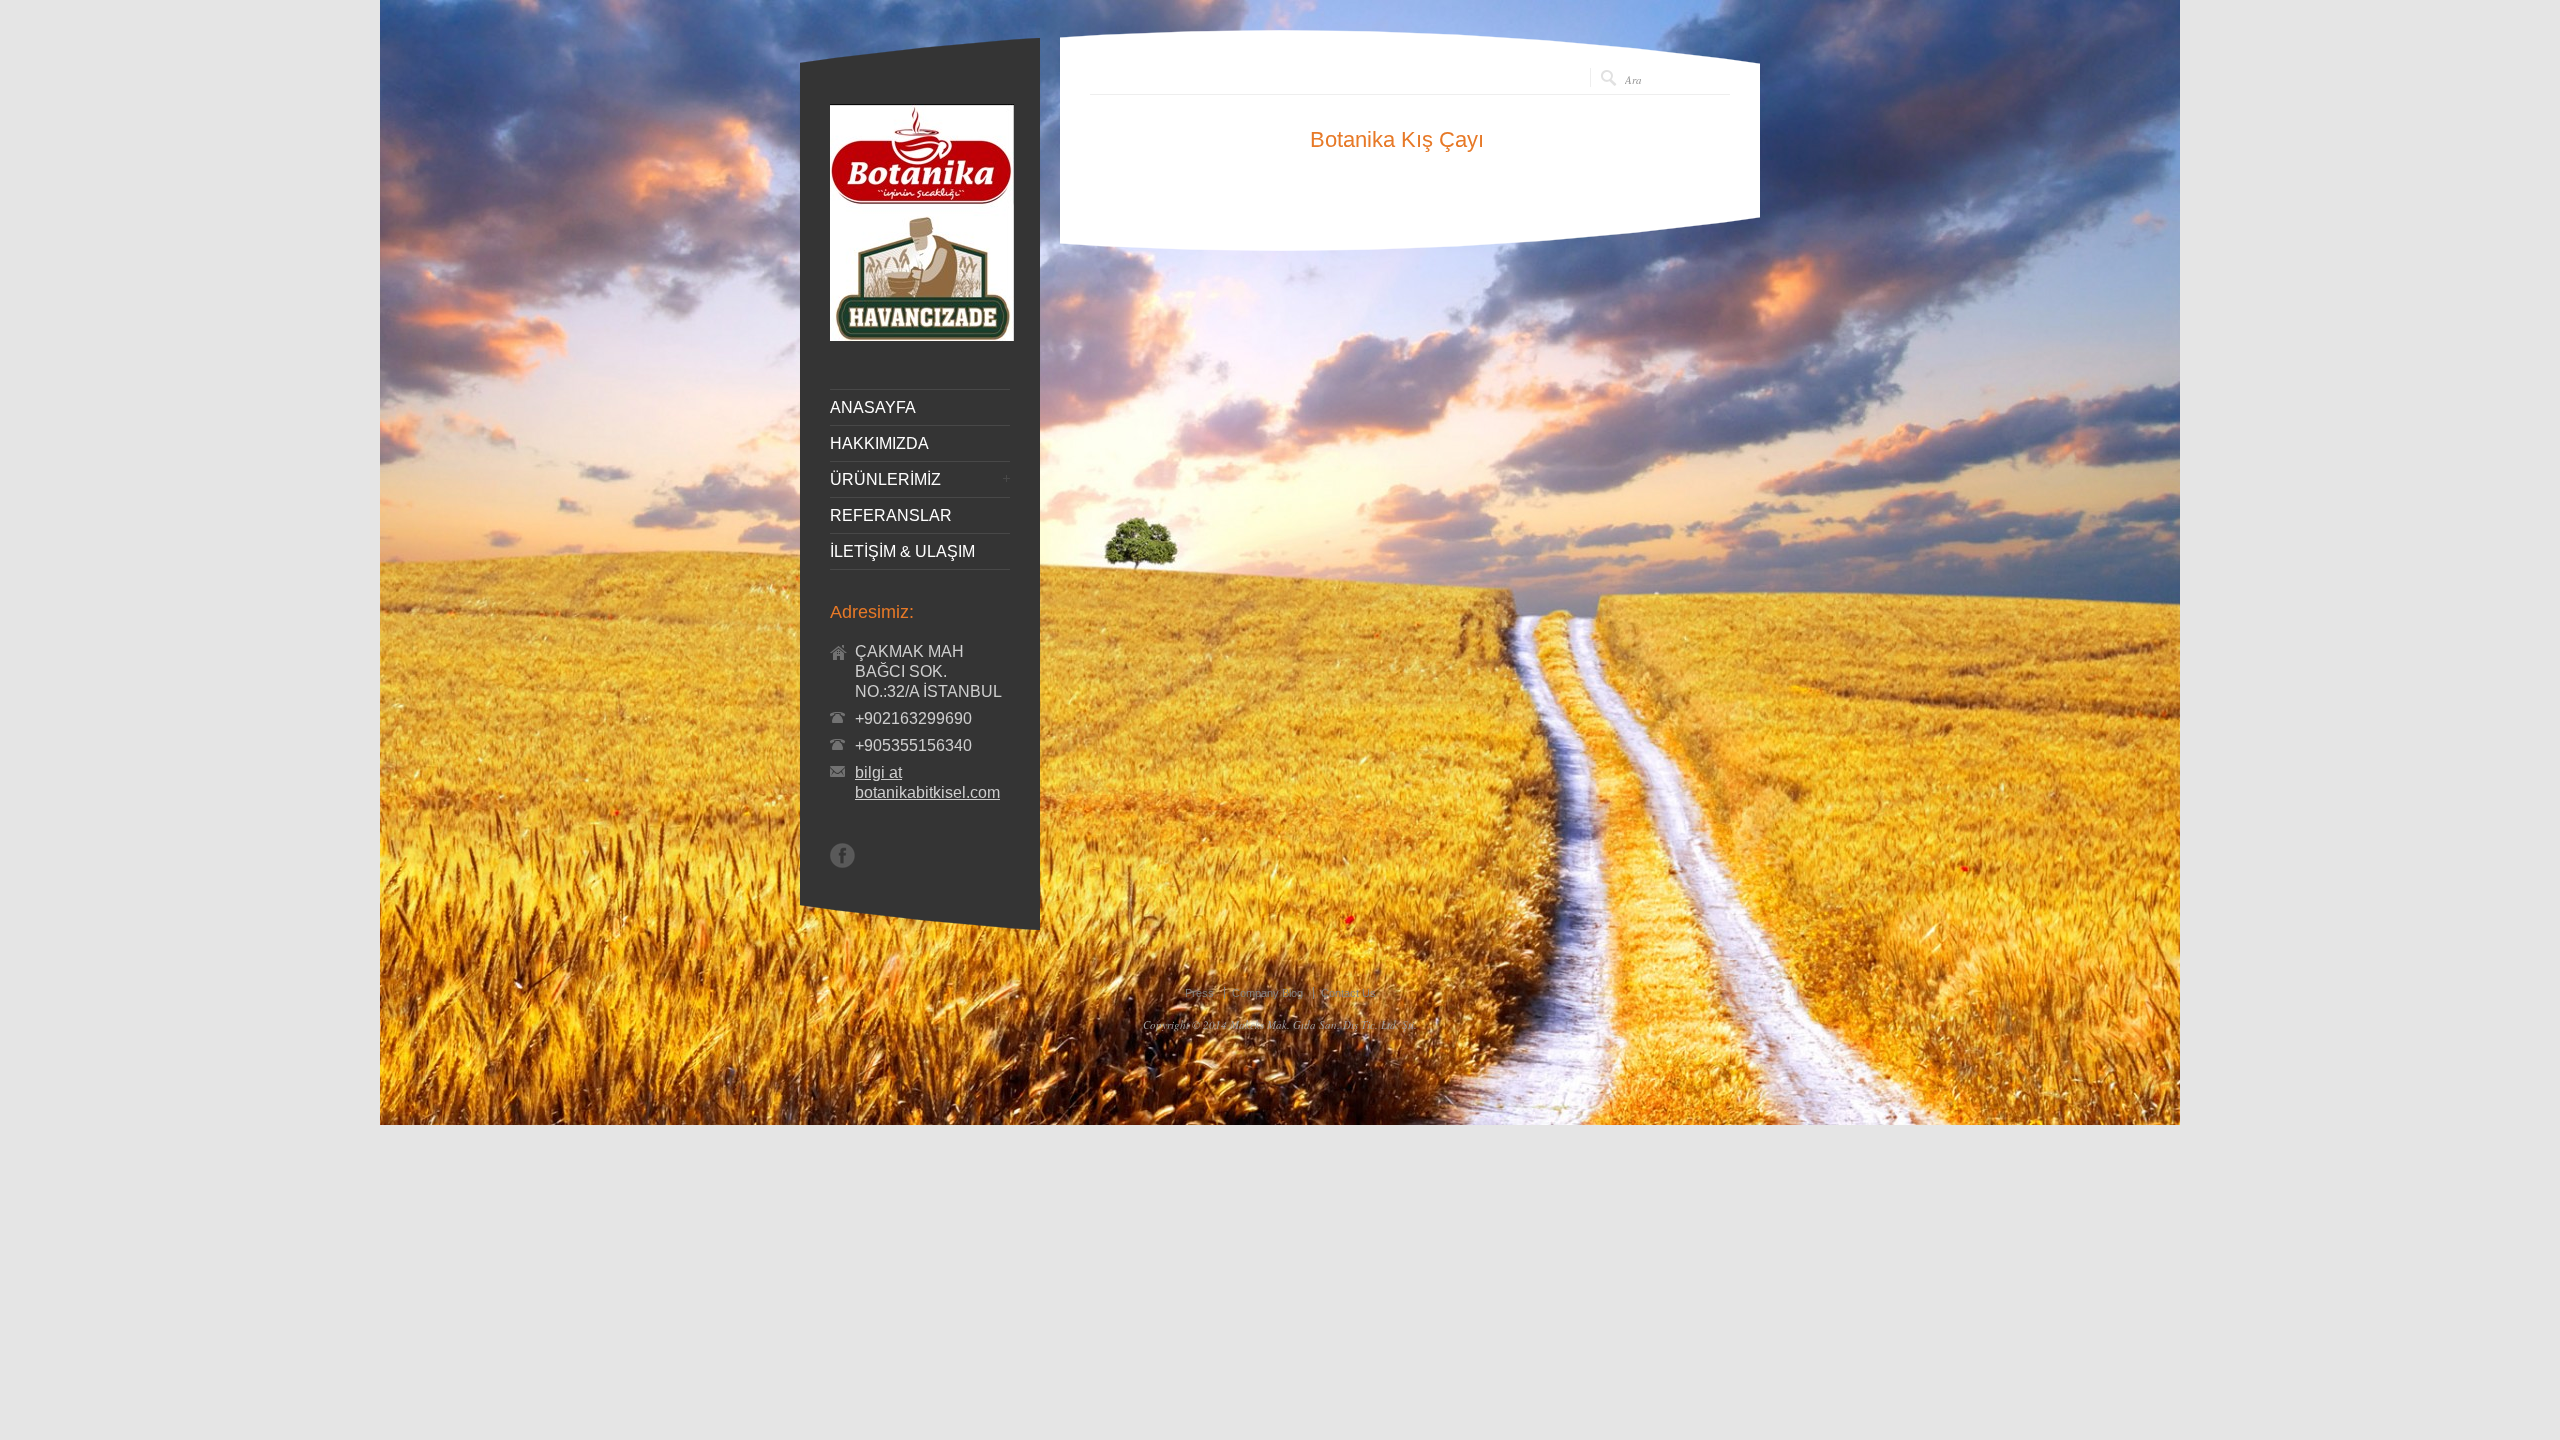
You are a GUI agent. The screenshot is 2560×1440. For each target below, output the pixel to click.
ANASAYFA (873, 408)
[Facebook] (842, 855)
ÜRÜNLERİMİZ (885, 480)
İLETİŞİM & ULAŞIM (902, 552)
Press (1199, 993)
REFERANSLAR (891, 516)
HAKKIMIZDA (879, 444)
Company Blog (1267, 993)
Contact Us (1348, 993)
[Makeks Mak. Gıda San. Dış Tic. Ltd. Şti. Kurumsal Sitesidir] (922, 335)
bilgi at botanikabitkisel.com (927, 782)
